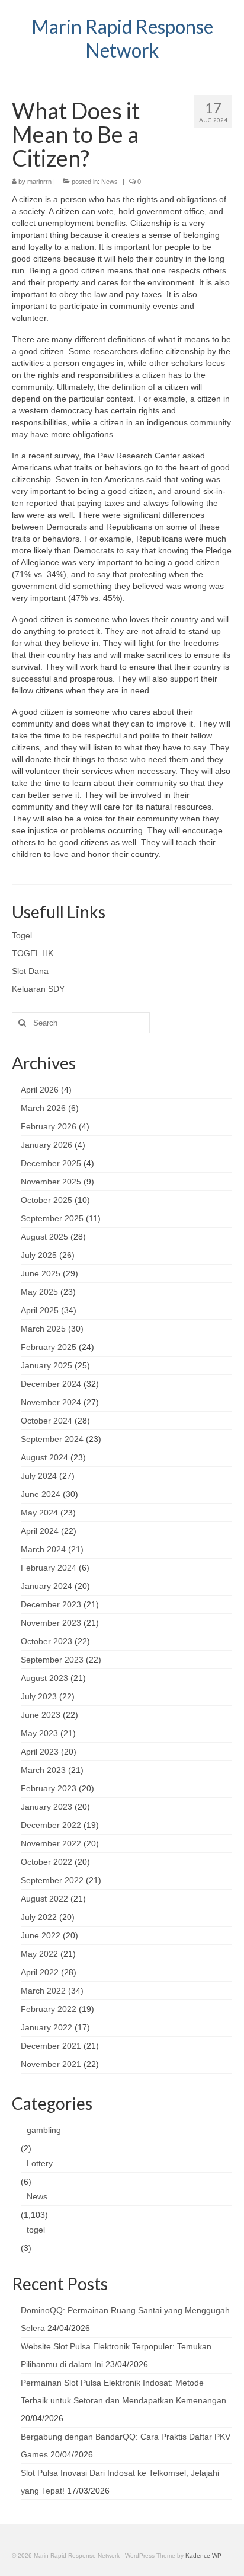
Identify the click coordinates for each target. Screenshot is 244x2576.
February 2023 (49, 1788)
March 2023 (43, 1770)
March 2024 (43, 1549)
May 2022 (39, 1954)
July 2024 (39, 1476)
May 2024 (39, 1513)
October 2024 (46, 1421)
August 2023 (44, 1678)
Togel (22, 935)
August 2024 (44, 1457)
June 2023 (41, 1715)
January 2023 (46, 1807)
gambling (44, 2130)
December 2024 (51, 1384)
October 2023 (46, 1641)
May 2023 (39, 1733)
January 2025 (46, 1365)
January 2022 (46, 2027)
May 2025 (39, 1292)
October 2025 (46, 1200)
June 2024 (41, 1494)
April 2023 (40, 1752)
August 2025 (44, 1237)
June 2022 (41, 1935)
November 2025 (51, 1182)
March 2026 (43, 1108)
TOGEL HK (33, 953)
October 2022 (46, 1862)
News (110, 182)
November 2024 (51, 1402)
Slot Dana (30, 971)
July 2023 (39, 1696)
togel (36, 2230)
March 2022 (43, 1991)
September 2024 (52, 1439)
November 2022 (51, 1843)
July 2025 (39, 1255)
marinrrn (39, 182)
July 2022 (39, 1917)
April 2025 (40, 1310)
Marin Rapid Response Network (122, 38)
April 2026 (40, 1090)
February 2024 (49, 1568)
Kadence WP (203, 2556)
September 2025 (52, 1218)
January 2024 (46, 1586)
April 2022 (40, 1972)
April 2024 (40, 1531)
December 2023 (51, 1604)
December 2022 (51, 1825)
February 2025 (49, 1347)
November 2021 (51, 2064)
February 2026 (49, 1126)
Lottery (40, 2163)
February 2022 (49, 2009)
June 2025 (41, 1273)
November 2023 (51, 1623)
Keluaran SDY (38, 989)
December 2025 (51, 1163)
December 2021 (51, 2046)
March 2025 (43, 1329)
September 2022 (52, 1880)
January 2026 (46, 1145)
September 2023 (52, 1660)
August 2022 (44, 1899)
